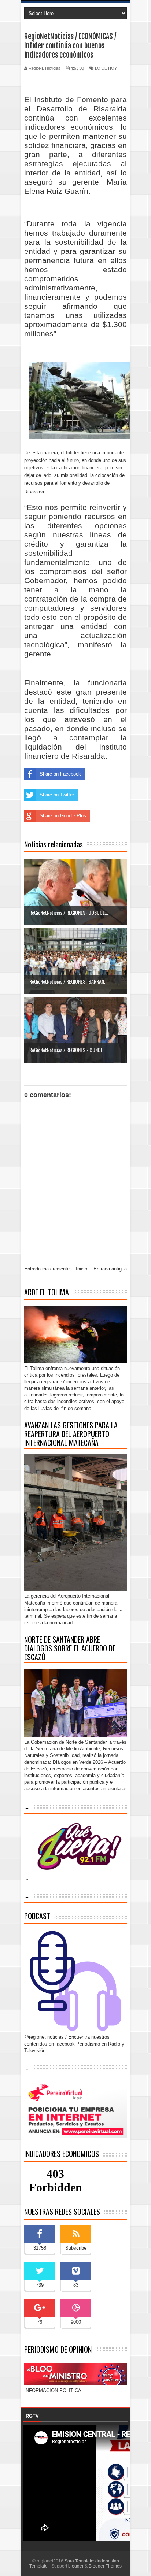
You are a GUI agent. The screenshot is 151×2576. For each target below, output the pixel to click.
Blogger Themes (105, 2566)
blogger (76, 2566)
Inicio (82, 1269)
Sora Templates (80, 2561)
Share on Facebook (60, 774)
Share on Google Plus (63, 816)
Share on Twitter (57, 795)
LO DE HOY (106, 68)
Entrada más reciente (47, 1269)
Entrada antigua (110, 1269)
